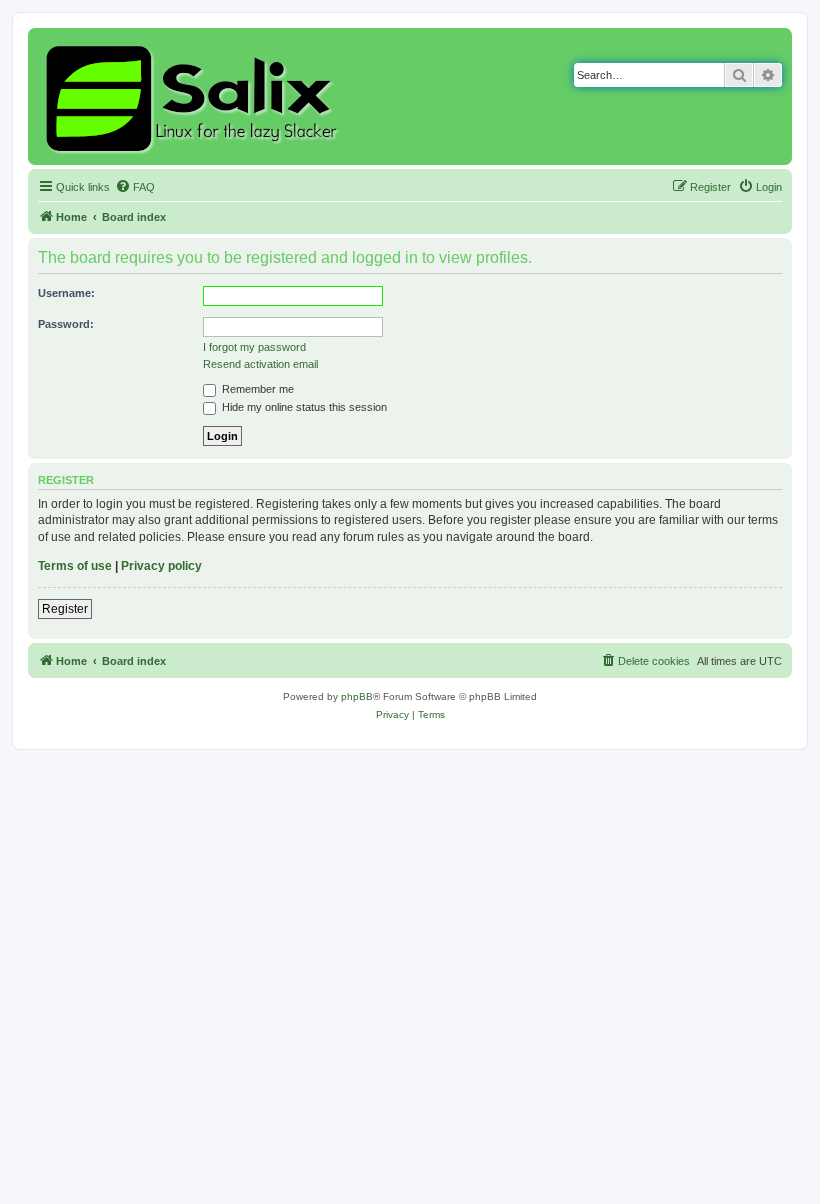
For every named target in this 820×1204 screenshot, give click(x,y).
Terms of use (75, 566)
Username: (66, 293)
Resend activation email (260, 364)
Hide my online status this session (303, 407)
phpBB (357, 696)
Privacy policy (161, 566)
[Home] (194, 96)
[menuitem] (135, 187)
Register (65, 609)
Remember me (256, 389)
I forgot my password (254, 347)
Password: (66, 324)
